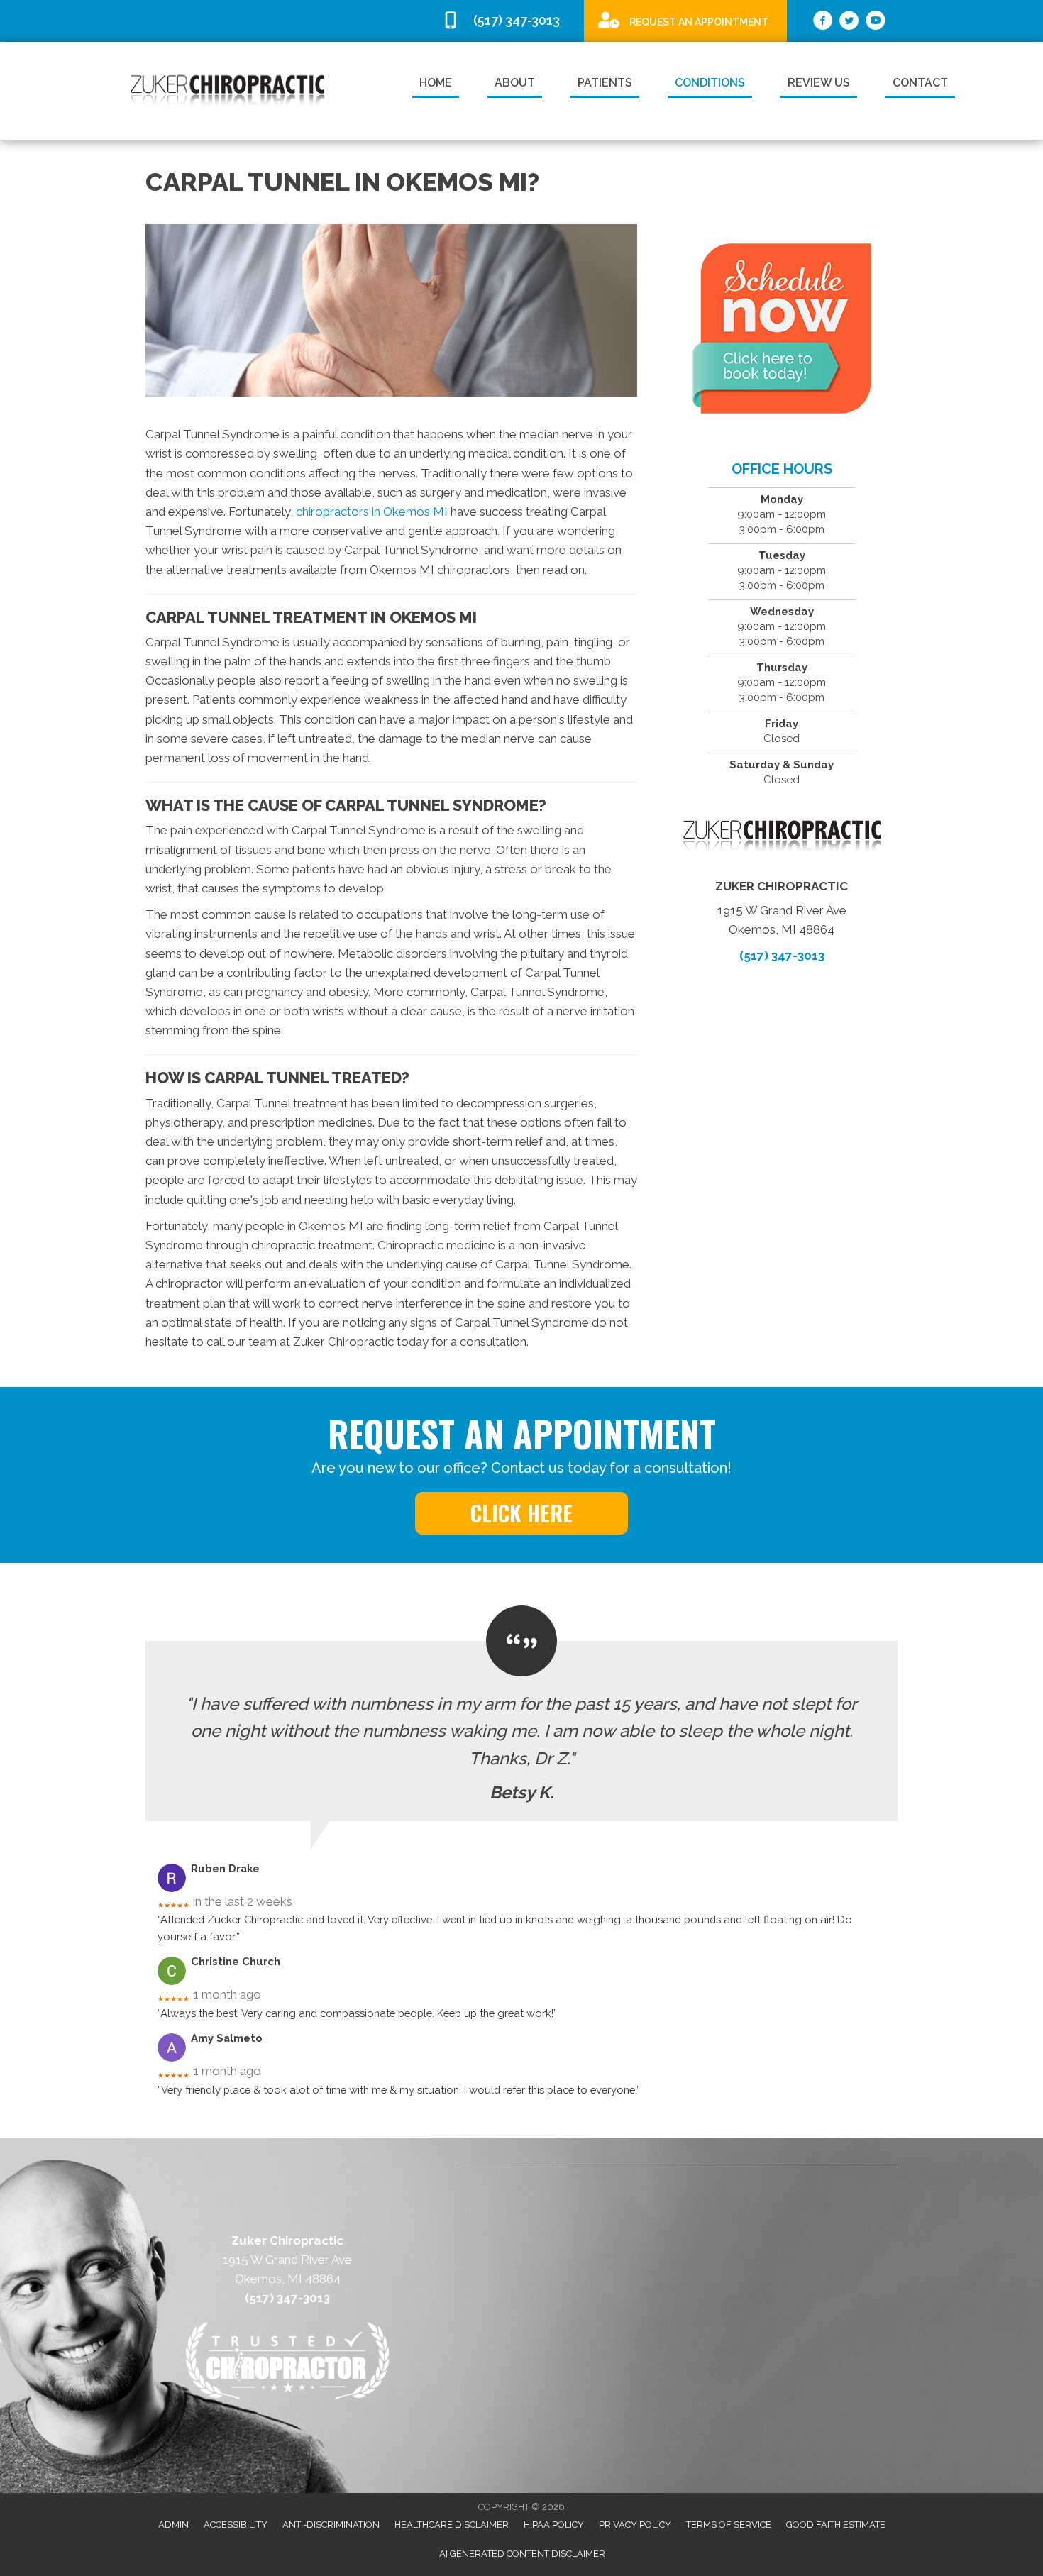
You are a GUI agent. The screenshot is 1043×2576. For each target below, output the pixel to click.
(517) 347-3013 (782, 956)
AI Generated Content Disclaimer (522, 2554)
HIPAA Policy (554, 2525)
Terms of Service (729, 2525)
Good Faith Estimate (836, 2525)
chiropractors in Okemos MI (372, 512)
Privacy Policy (635, 2525)
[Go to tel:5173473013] (506, 21)
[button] (521, 1513)
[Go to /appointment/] (685, 20)
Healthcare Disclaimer (452, 2525)
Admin (173, 2525)
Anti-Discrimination (331, 2525)
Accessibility (236, 2525)
